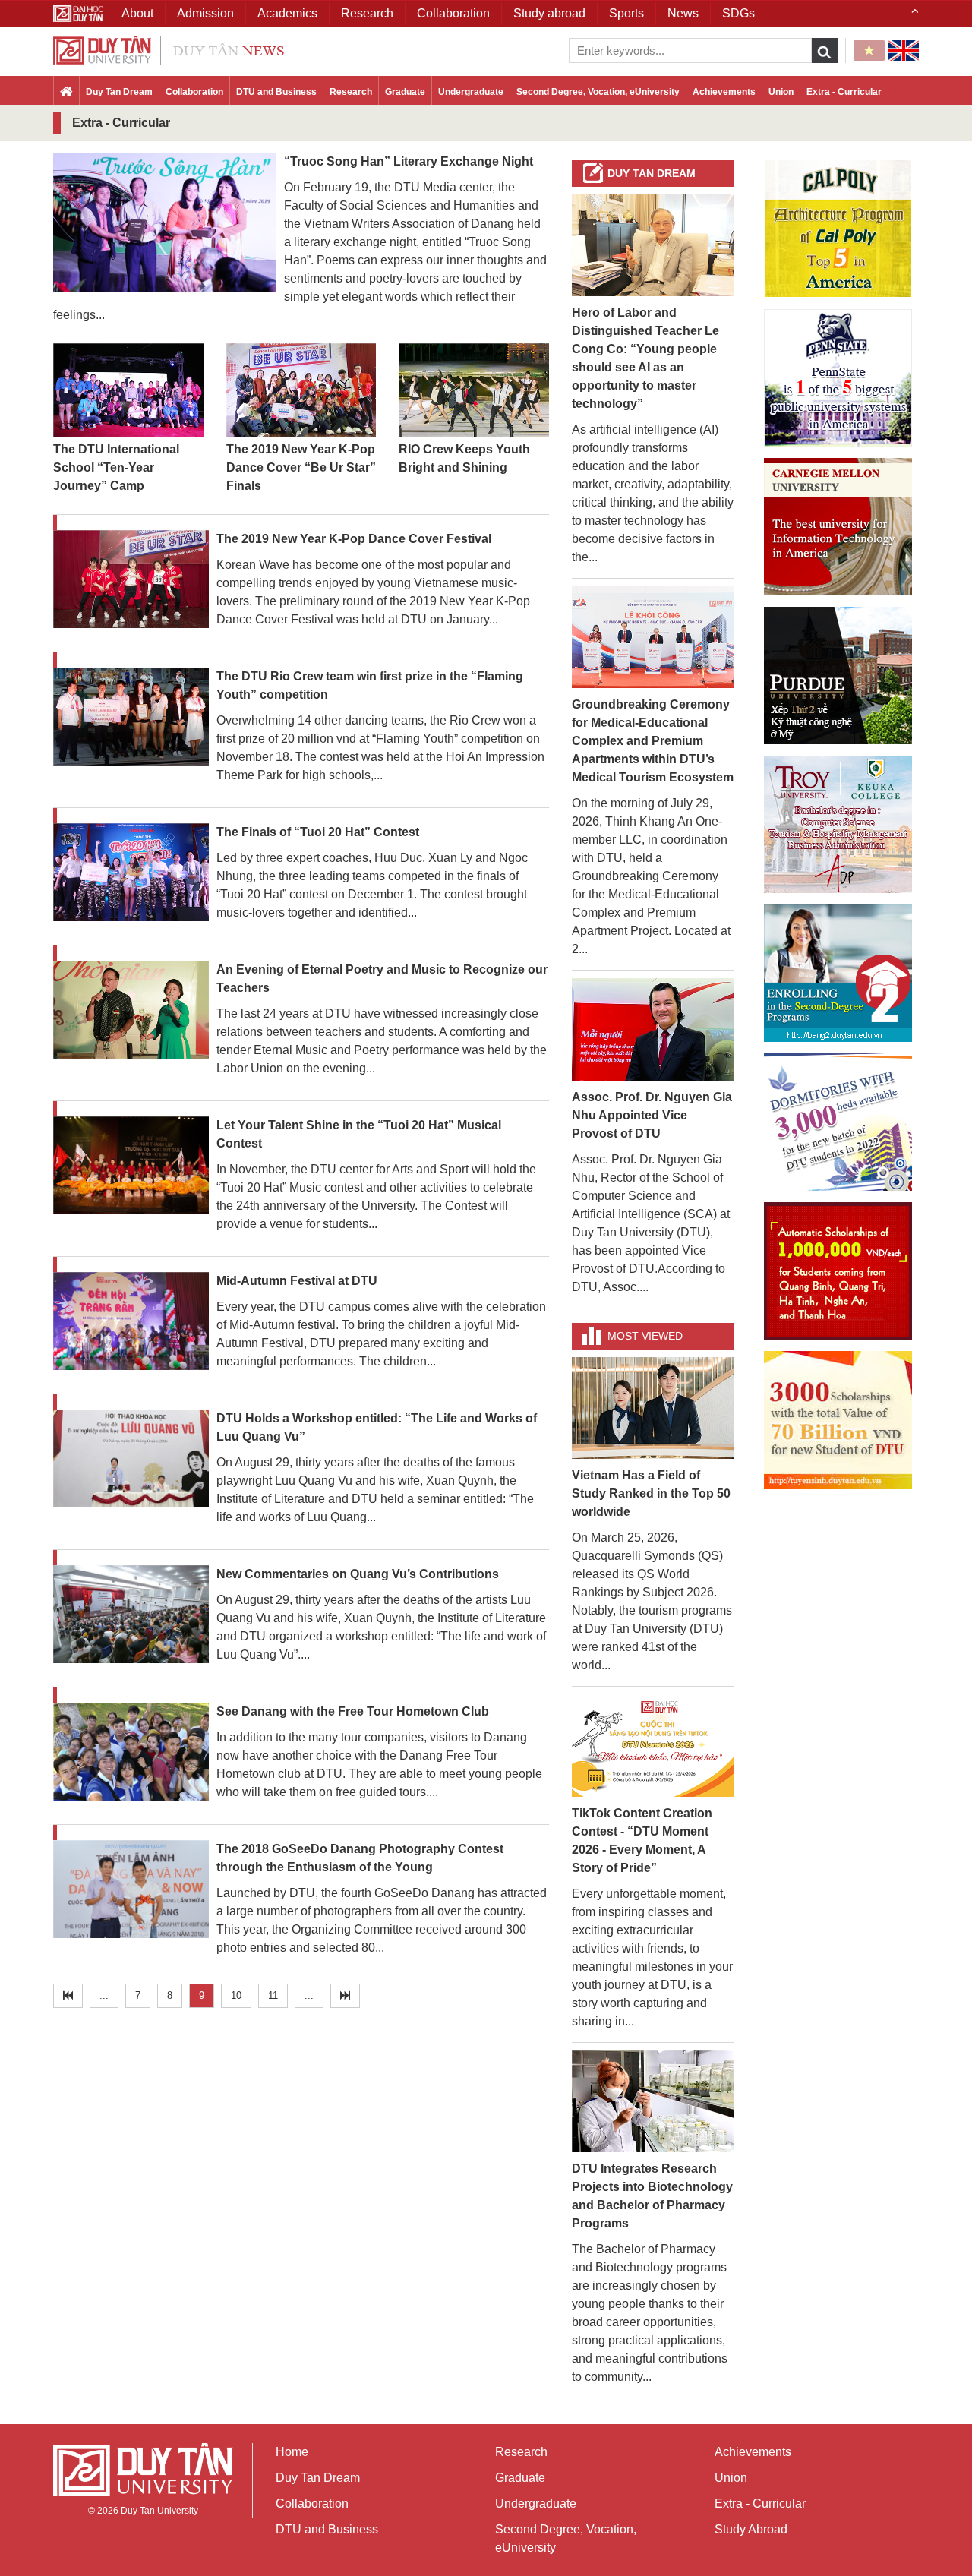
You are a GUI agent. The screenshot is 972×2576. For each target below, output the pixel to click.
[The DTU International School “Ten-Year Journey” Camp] (128, 391)
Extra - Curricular (844, 92)
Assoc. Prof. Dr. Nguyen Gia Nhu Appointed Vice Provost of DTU (652, 1115)
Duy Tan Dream (119, 92)
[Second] (838, 973)
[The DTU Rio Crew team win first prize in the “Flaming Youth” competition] (131, 717)
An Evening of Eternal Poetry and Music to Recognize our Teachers (382, 979)
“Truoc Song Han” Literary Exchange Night (409, 161)
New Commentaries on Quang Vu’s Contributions (358, 1574)
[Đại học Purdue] (838, 676)
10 (236, 1995)
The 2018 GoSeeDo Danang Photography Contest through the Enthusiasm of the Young (360, 1858)
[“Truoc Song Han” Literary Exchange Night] (165, 221)
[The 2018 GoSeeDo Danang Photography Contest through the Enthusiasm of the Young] (131, 1891)
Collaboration (194, 92)
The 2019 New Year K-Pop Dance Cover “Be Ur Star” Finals (301, 467)
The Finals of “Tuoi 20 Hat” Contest (318, 832)
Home (292, 2452)
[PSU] (838, 378)
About (137, 13)
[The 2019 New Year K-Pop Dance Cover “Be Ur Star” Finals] (301, 391)
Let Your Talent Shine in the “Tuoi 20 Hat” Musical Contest (359, 1134)
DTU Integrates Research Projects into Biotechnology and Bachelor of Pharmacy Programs (652, 2196)
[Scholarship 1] (838, 1271)
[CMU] (838, 527)
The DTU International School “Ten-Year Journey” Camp (116, 467)
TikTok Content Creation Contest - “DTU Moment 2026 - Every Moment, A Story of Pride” (642, 1840)
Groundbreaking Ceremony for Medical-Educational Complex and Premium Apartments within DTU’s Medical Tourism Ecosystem (653, 741)
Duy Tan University (159, 2511)
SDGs (738, 13)
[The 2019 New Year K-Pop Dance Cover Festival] (131, 580)
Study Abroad (751, 2529)
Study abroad (549, 13)
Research (351, 92)
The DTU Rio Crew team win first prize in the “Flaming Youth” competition (370, 685)
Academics (287, 13)
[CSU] (838, 229)
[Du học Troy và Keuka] (838, 824)
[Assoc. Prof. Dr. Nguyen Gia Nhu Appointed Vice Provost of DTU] (653, 1029)
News (683, 13)
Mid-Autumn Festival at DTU (297, 1281)
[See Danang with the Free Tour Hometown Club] (131, 1753)
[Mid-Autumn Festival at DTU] (131, 1323)
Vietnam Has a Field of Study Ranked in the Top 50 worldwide (651, 1493)
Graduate (405, 92)
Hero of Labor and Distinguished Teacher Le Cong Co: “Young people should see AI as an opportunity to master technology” (645, 358)
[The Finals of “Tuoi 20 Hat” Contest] (131, 873)
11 (273, 1995)
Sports (626, 13)
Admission (205, 13)
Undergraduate (471, 92)
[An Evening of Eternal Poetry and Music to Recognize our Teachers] (131, 1010)
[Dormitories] (838, 1122)
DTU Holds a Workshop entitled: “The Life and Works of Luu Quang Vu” (377, 1427)
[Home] (66, 93)
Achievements (724, 92)
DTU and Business (276, 92)
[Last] (345, 1996)
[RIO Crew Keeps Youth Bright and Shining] (474, 391)
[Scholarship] (838, 1420)
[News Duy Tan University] (169, 49)
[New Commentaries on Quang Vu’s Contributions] (131, 1616)
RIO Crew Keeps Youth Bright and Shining (464, 458)
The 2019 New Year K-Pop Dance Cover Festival (354, 539)
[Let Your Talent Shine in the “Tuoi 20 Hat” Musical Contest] (131, 1167)
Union (781, 92)
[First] (68, 1996)
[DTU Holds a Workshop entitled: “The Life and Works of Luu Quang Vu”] (131, 1460)
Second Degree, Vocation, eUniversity (598, 92)
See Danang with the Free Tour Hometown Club (353, 1711)
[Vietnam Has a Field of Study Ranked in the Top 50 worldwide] (653, 1407)
